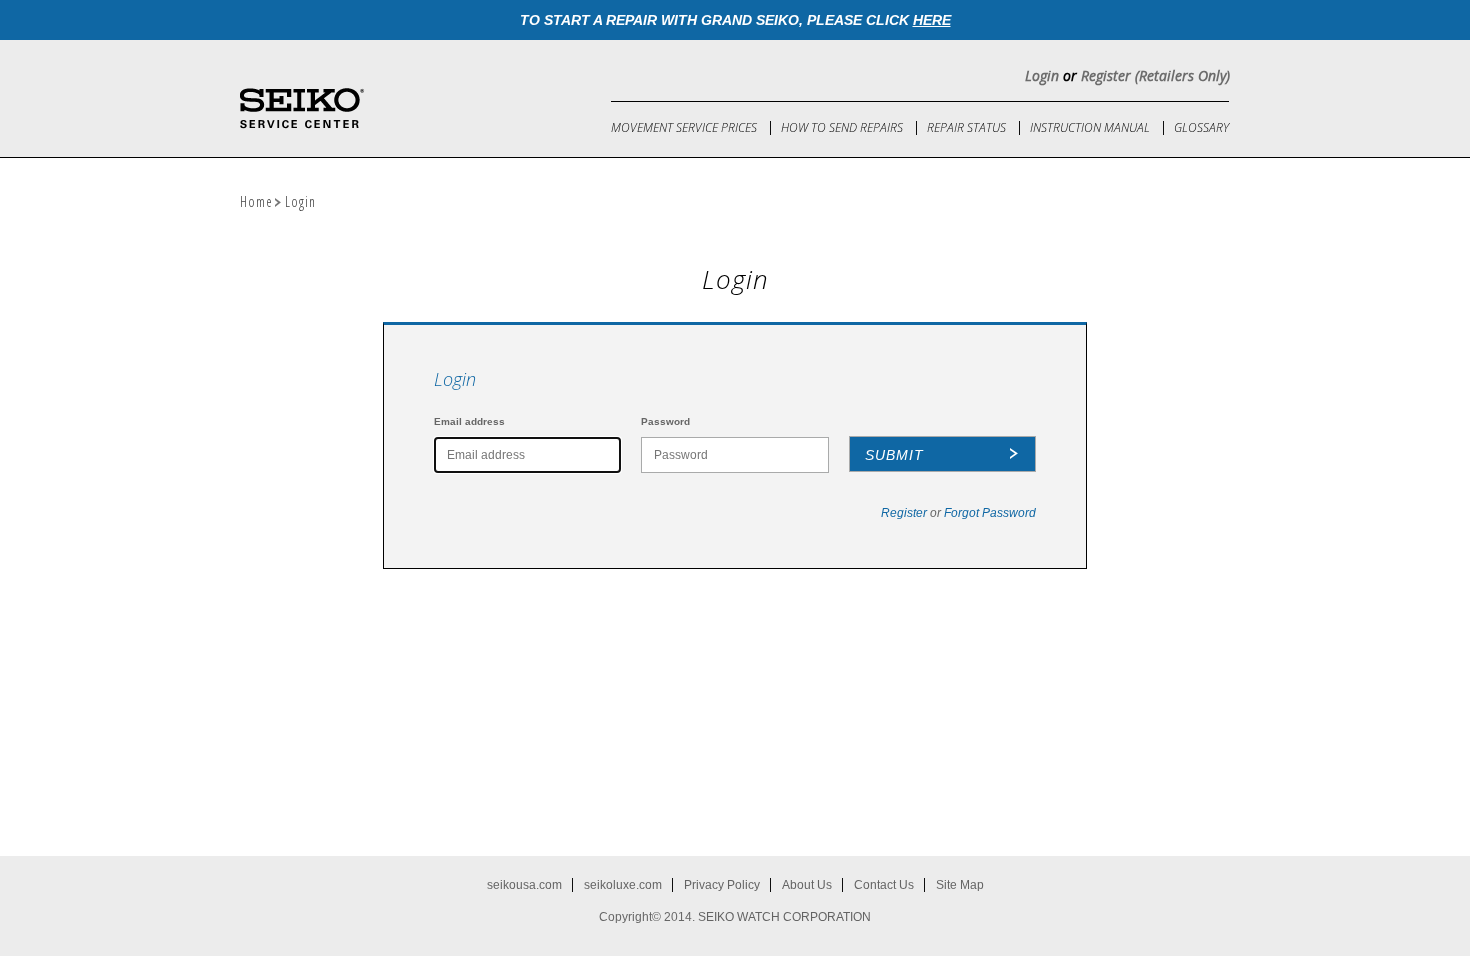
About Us (807, 885)
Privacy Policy (722, 885)
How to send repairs (842, 127)
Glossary (1201, 127)
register (904, 513)
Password (665, 421)
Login (1042, 75)
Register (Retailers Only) (1155, 75)
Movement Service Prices (684, 127)
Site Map (960, 885)
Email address (469, 421)
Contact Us (884, 885)
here (932, 20)
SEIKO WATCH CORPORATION (784, 917)
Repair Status (966, 127)
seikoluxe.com (623, 885)
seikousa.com (524, 885)
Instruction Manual (1090, 127)
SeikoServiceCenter (302, 108)
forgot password (990, 513)
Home (256, 201)
